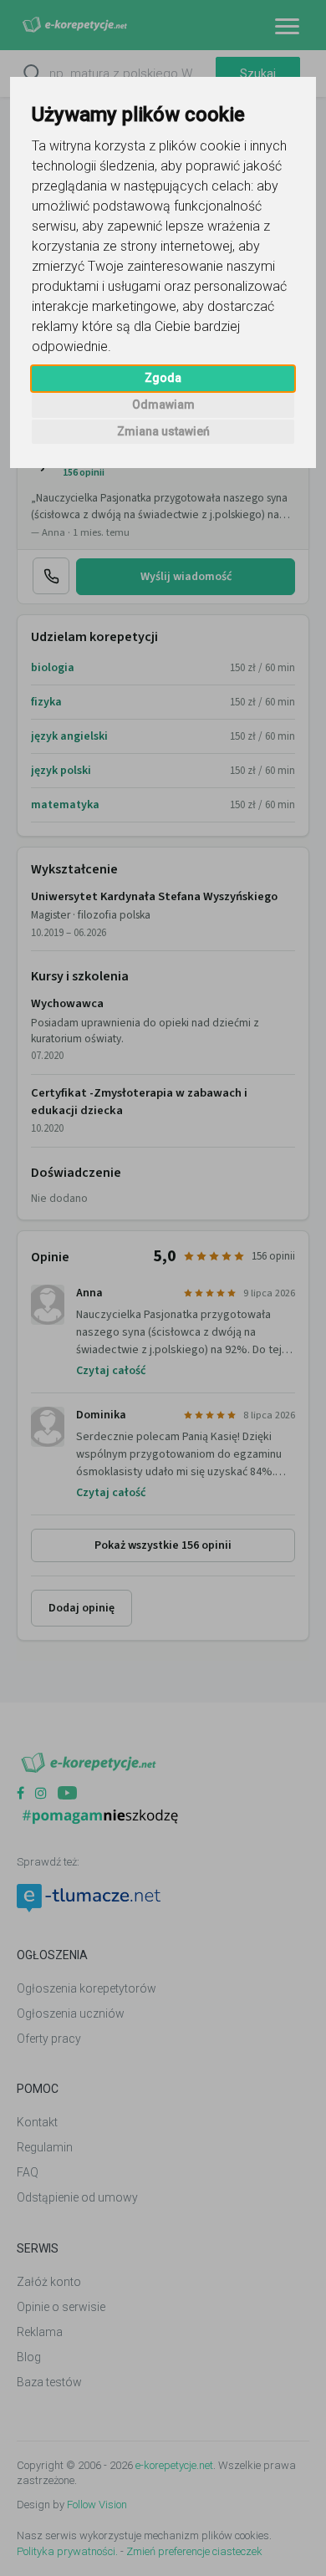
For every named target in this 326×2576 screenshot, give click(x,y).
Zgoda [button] (163, 378)
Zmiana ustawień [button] (163, 431)
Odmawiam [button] (163, 405)
